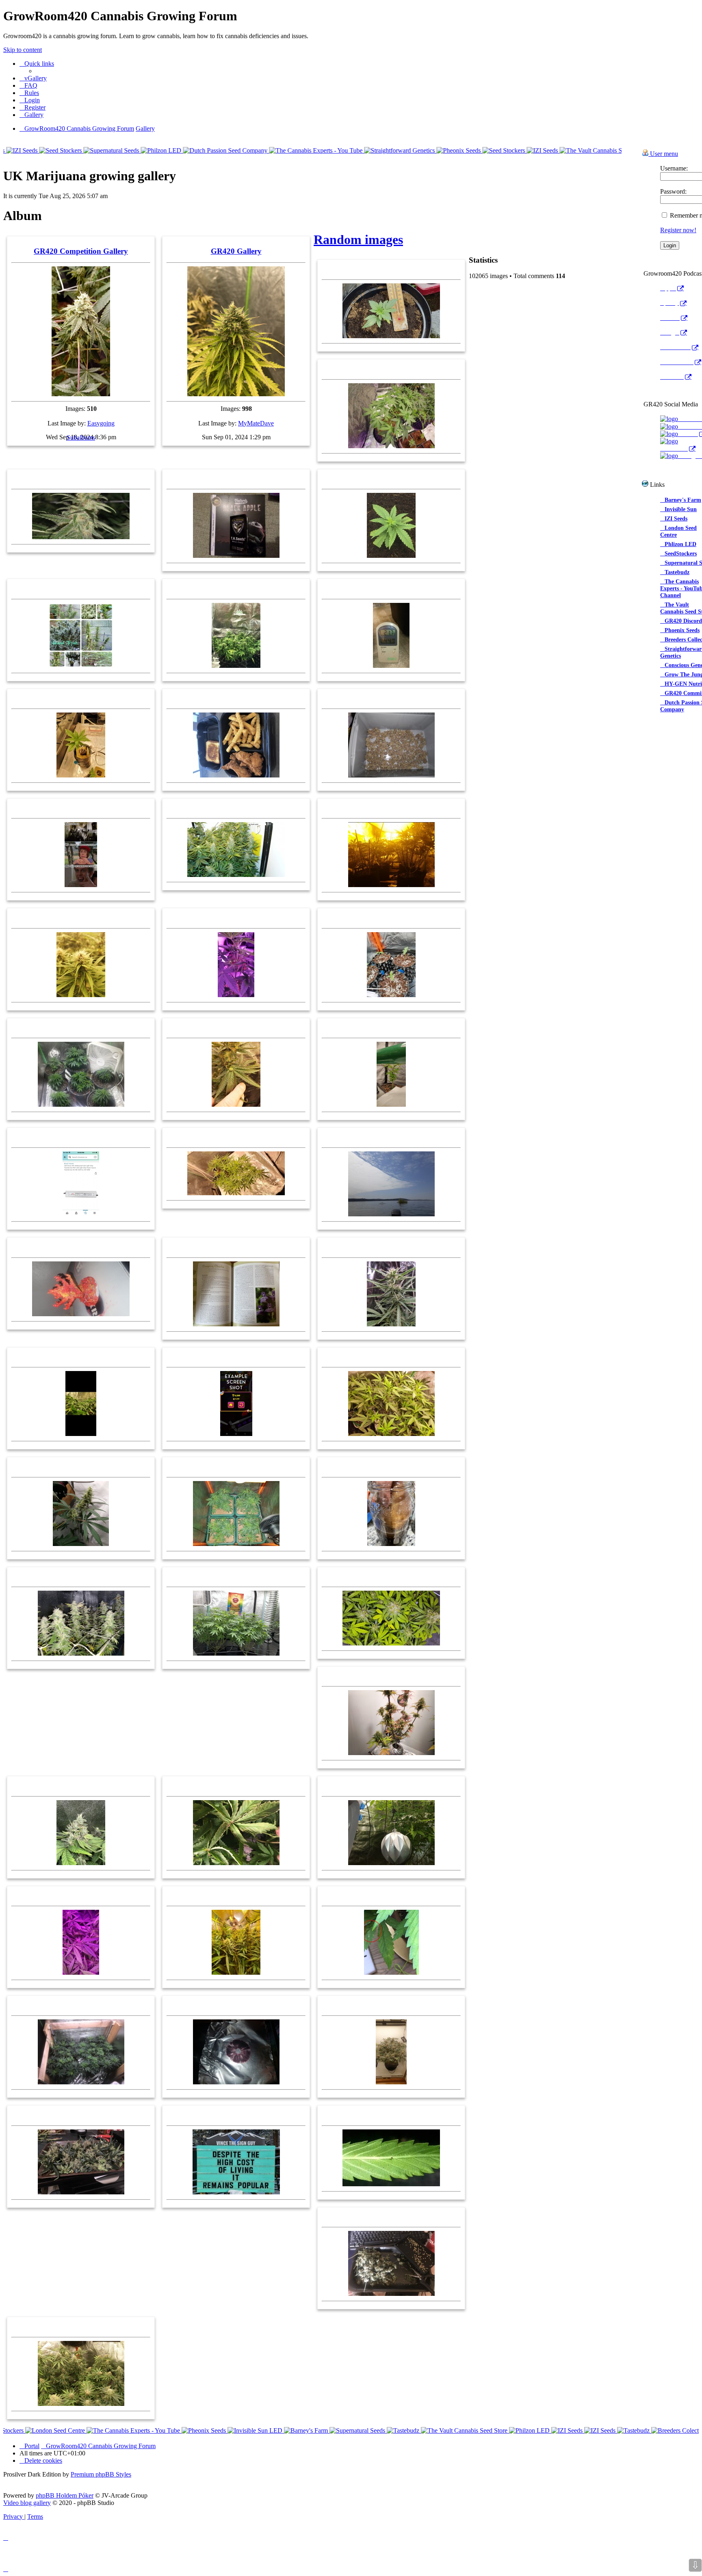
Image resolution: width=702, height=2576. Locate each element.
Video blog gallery (27, 2503)
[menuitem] (33, 78)
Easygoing (101, 423)
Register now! (678, 230)
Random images (358, 240)
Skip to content (23, 50)
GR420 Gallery (236, 251)
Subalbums (81, 437)
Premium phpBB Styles (101, 2474)
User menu (663, 154)
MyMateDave (256, 423)
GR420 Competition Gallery (81, 251)
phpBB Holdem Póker (65, 2495)
